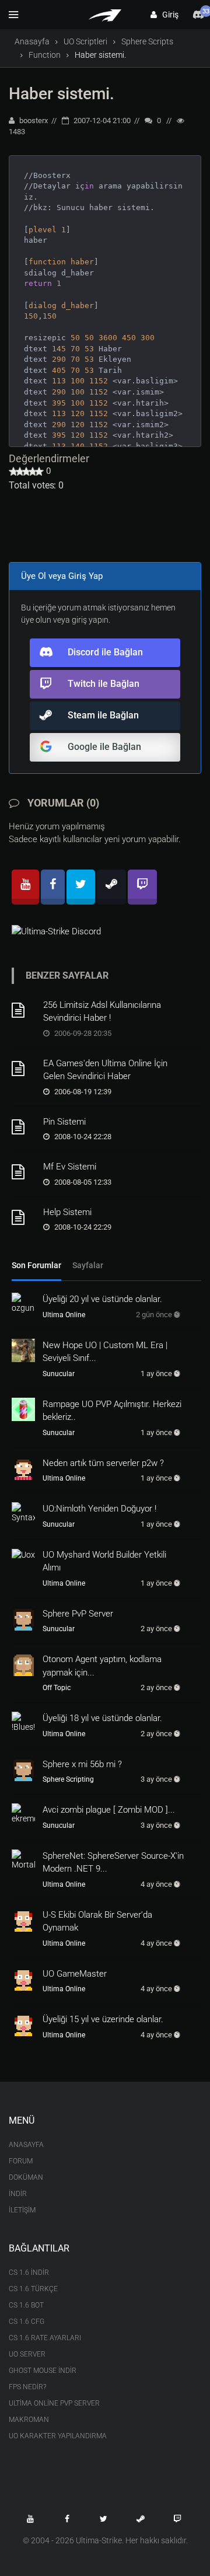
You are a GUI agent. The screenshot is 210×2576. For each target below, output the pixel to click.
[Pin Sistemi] (23, 1127)
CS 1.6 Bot (26, 2305)
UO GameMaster (75, 1974)
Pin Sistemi (64, 1122)
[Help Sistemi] (23, 1217)
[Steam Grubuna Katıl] (141, 2519)
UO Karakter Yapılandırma (58, 2436)
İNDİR (18, 2194)
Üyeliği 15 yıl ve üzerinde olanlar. (103, 2019)
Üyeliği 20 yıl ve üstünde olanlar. (102, 1299)
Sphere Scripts (147, 41)
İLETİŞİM (22, 2210)
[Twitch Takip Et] (177, 2519)
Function (45, 55)
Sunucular (59, 1374)
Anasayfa (32, 41)
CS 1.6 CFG (27, 2322)
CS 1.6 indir (29, 2273)
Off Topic (57, 1688)
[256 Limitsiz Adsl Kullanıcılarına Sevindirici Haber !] (23, 1010)
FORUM (21, 2161)
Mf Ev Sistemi (70, 1167)
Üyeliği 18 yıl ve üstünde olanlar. (102, 1718)
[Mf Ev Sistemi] (23, 1172)
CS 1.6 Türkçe (33, 2289)
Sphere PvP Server (78, 1614)
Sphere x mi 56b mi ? (82, 1764)
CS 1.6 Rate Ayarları (45, 2338)
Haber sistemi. (62, 94)
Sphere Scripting (68, 1779)
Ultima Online (64, 1315)
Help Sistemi (67, 1212)
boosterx (33, 121)
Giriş (168, 15)
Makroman (29, 2420)
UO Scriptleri (85, 41)
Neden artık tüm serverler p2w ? (103, 1463)
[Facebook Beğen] (67, 2519)
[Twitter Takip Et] (104, 2519)
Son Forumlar (36, 1265)
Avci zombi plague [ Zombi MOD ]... (109, 1810)
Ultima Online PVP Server (54, 2403)
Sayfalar (88, 1265)
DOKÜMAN (26, 2177)
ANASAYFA (26, 2145)
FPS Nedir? (27, 2387)
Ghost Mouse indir (43, 2371)
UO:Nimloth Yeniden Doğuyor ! (99, 1509)
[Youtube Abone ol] (30, 2519)
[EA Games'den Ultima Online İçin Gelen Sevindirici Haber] (23, 1069)
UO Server (27, 2354)
